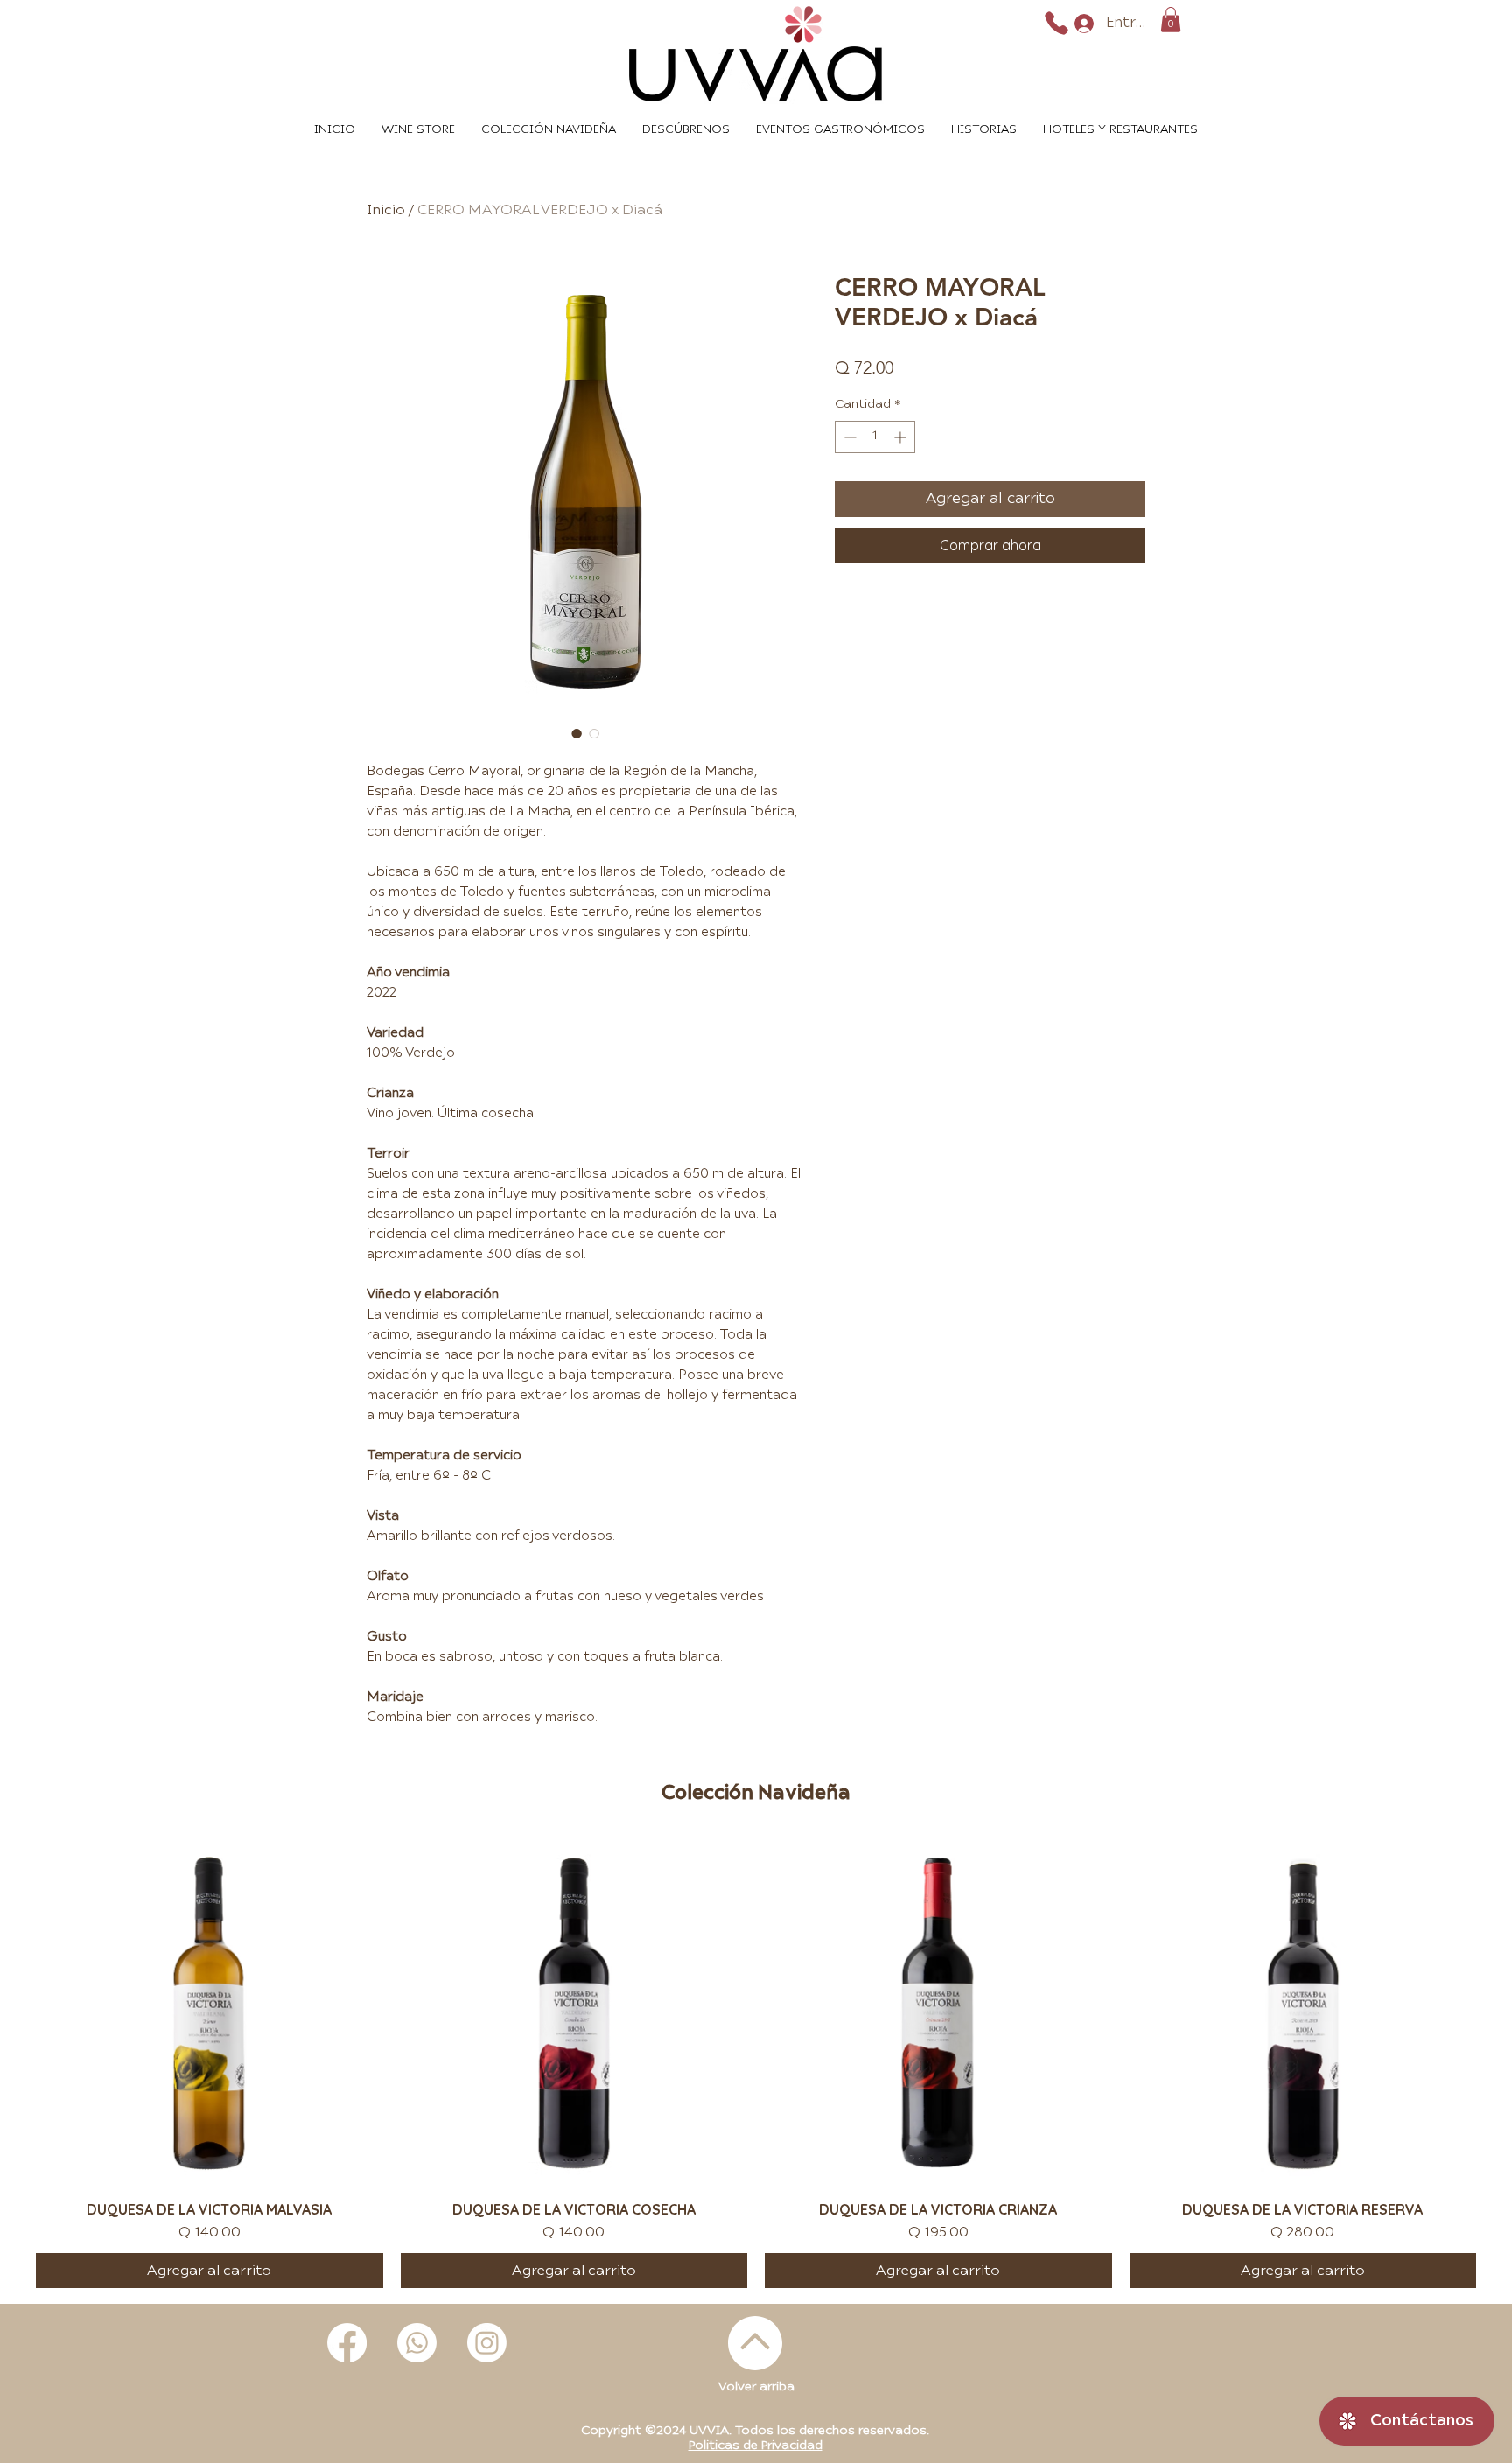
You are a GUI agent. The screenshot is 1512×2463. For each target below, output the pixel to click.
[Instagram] (487, 2343)
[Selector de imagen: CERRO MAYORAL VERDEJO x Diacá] (577, 733)
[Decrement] (848, 437)
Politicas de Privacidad (756, 2446)
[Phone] (1057, 23)
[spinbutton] (875, 437)
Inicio (386, 210)
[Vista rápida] (210, 2014)
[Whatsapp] (417, 2343)
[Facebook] (347, 2343)
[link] (1171, 20)
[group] (756, 2064)
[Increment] (902, 437)
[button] (1120, 130)
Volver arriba (756, 2387)
